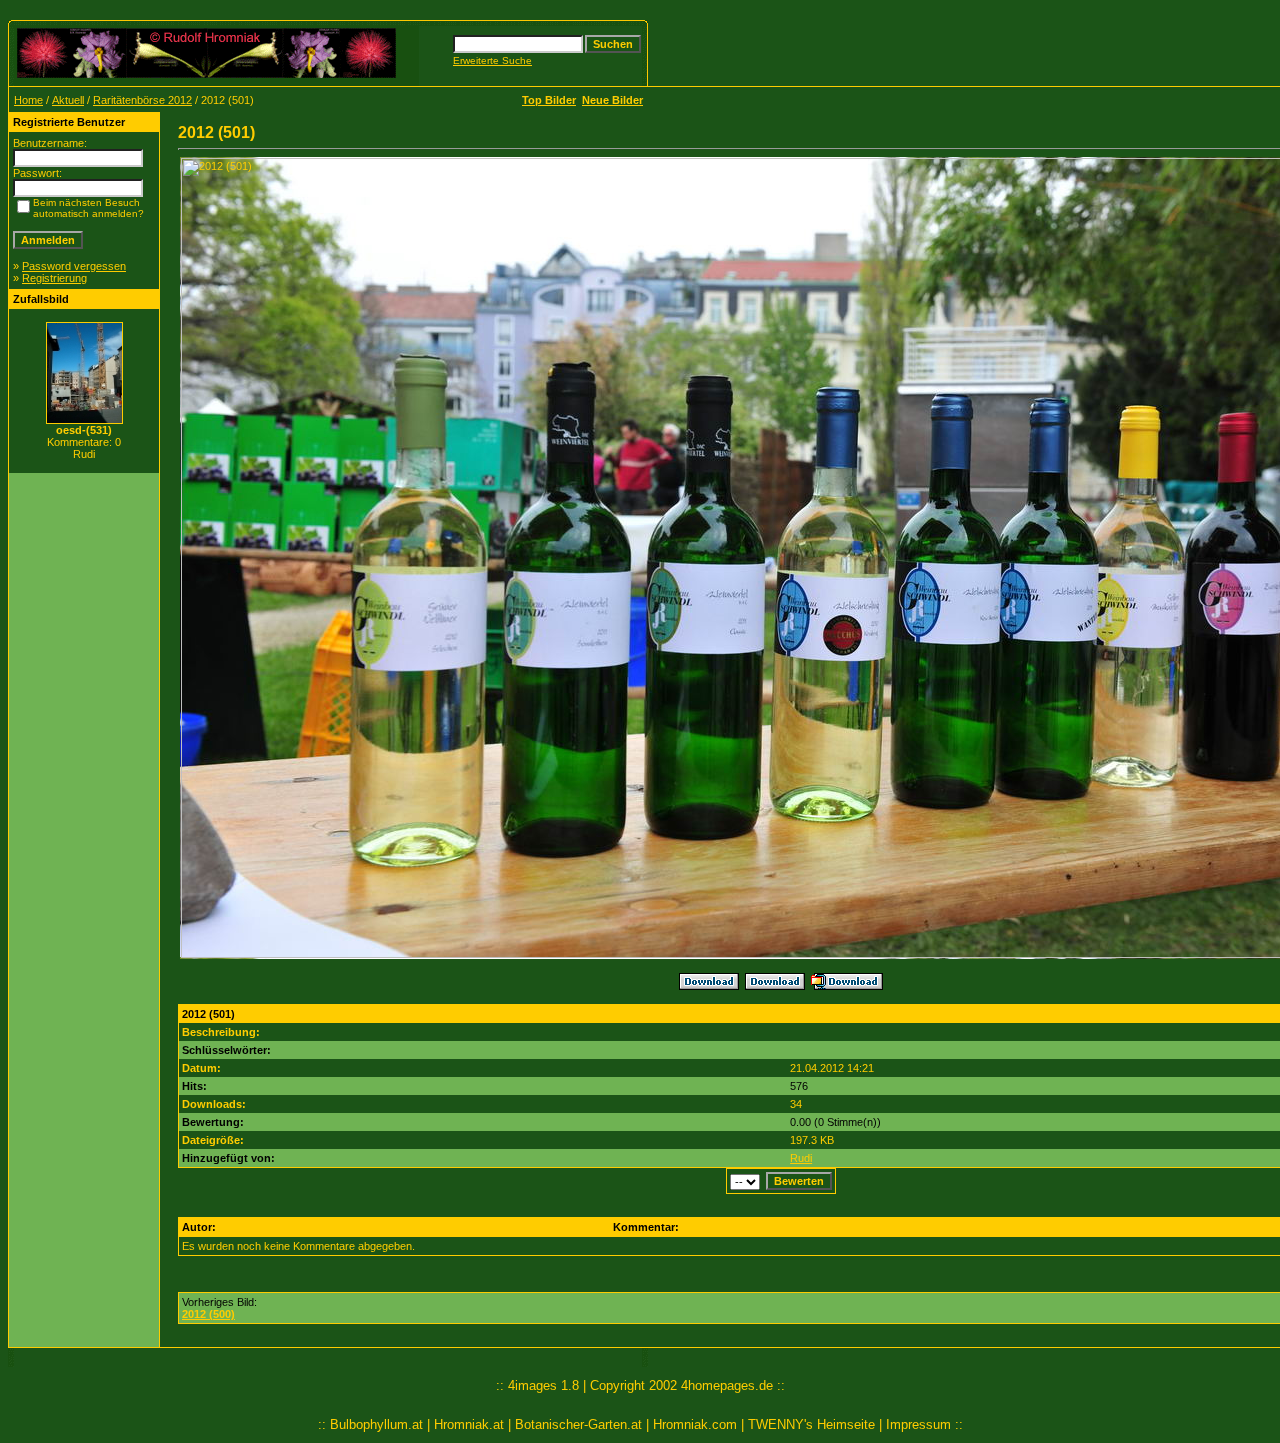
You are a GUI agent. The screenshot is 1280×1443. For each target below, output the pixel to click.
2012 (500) (208, 1314)
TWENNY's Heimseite (811, 1424)
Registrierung (54, 278)
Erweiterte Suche (492, 60)
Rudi (801, 1158)
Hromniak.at (469, 1424)
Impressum (918, 1424)
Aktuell (68, 100)
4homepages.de (727, 1385)
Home (28, 100)
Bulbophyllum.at (376, 1424)
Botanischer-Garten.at (578, 1424)
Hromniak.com (695, 1424)
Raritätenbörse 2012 (142, 100)
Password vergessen (74, 266)
